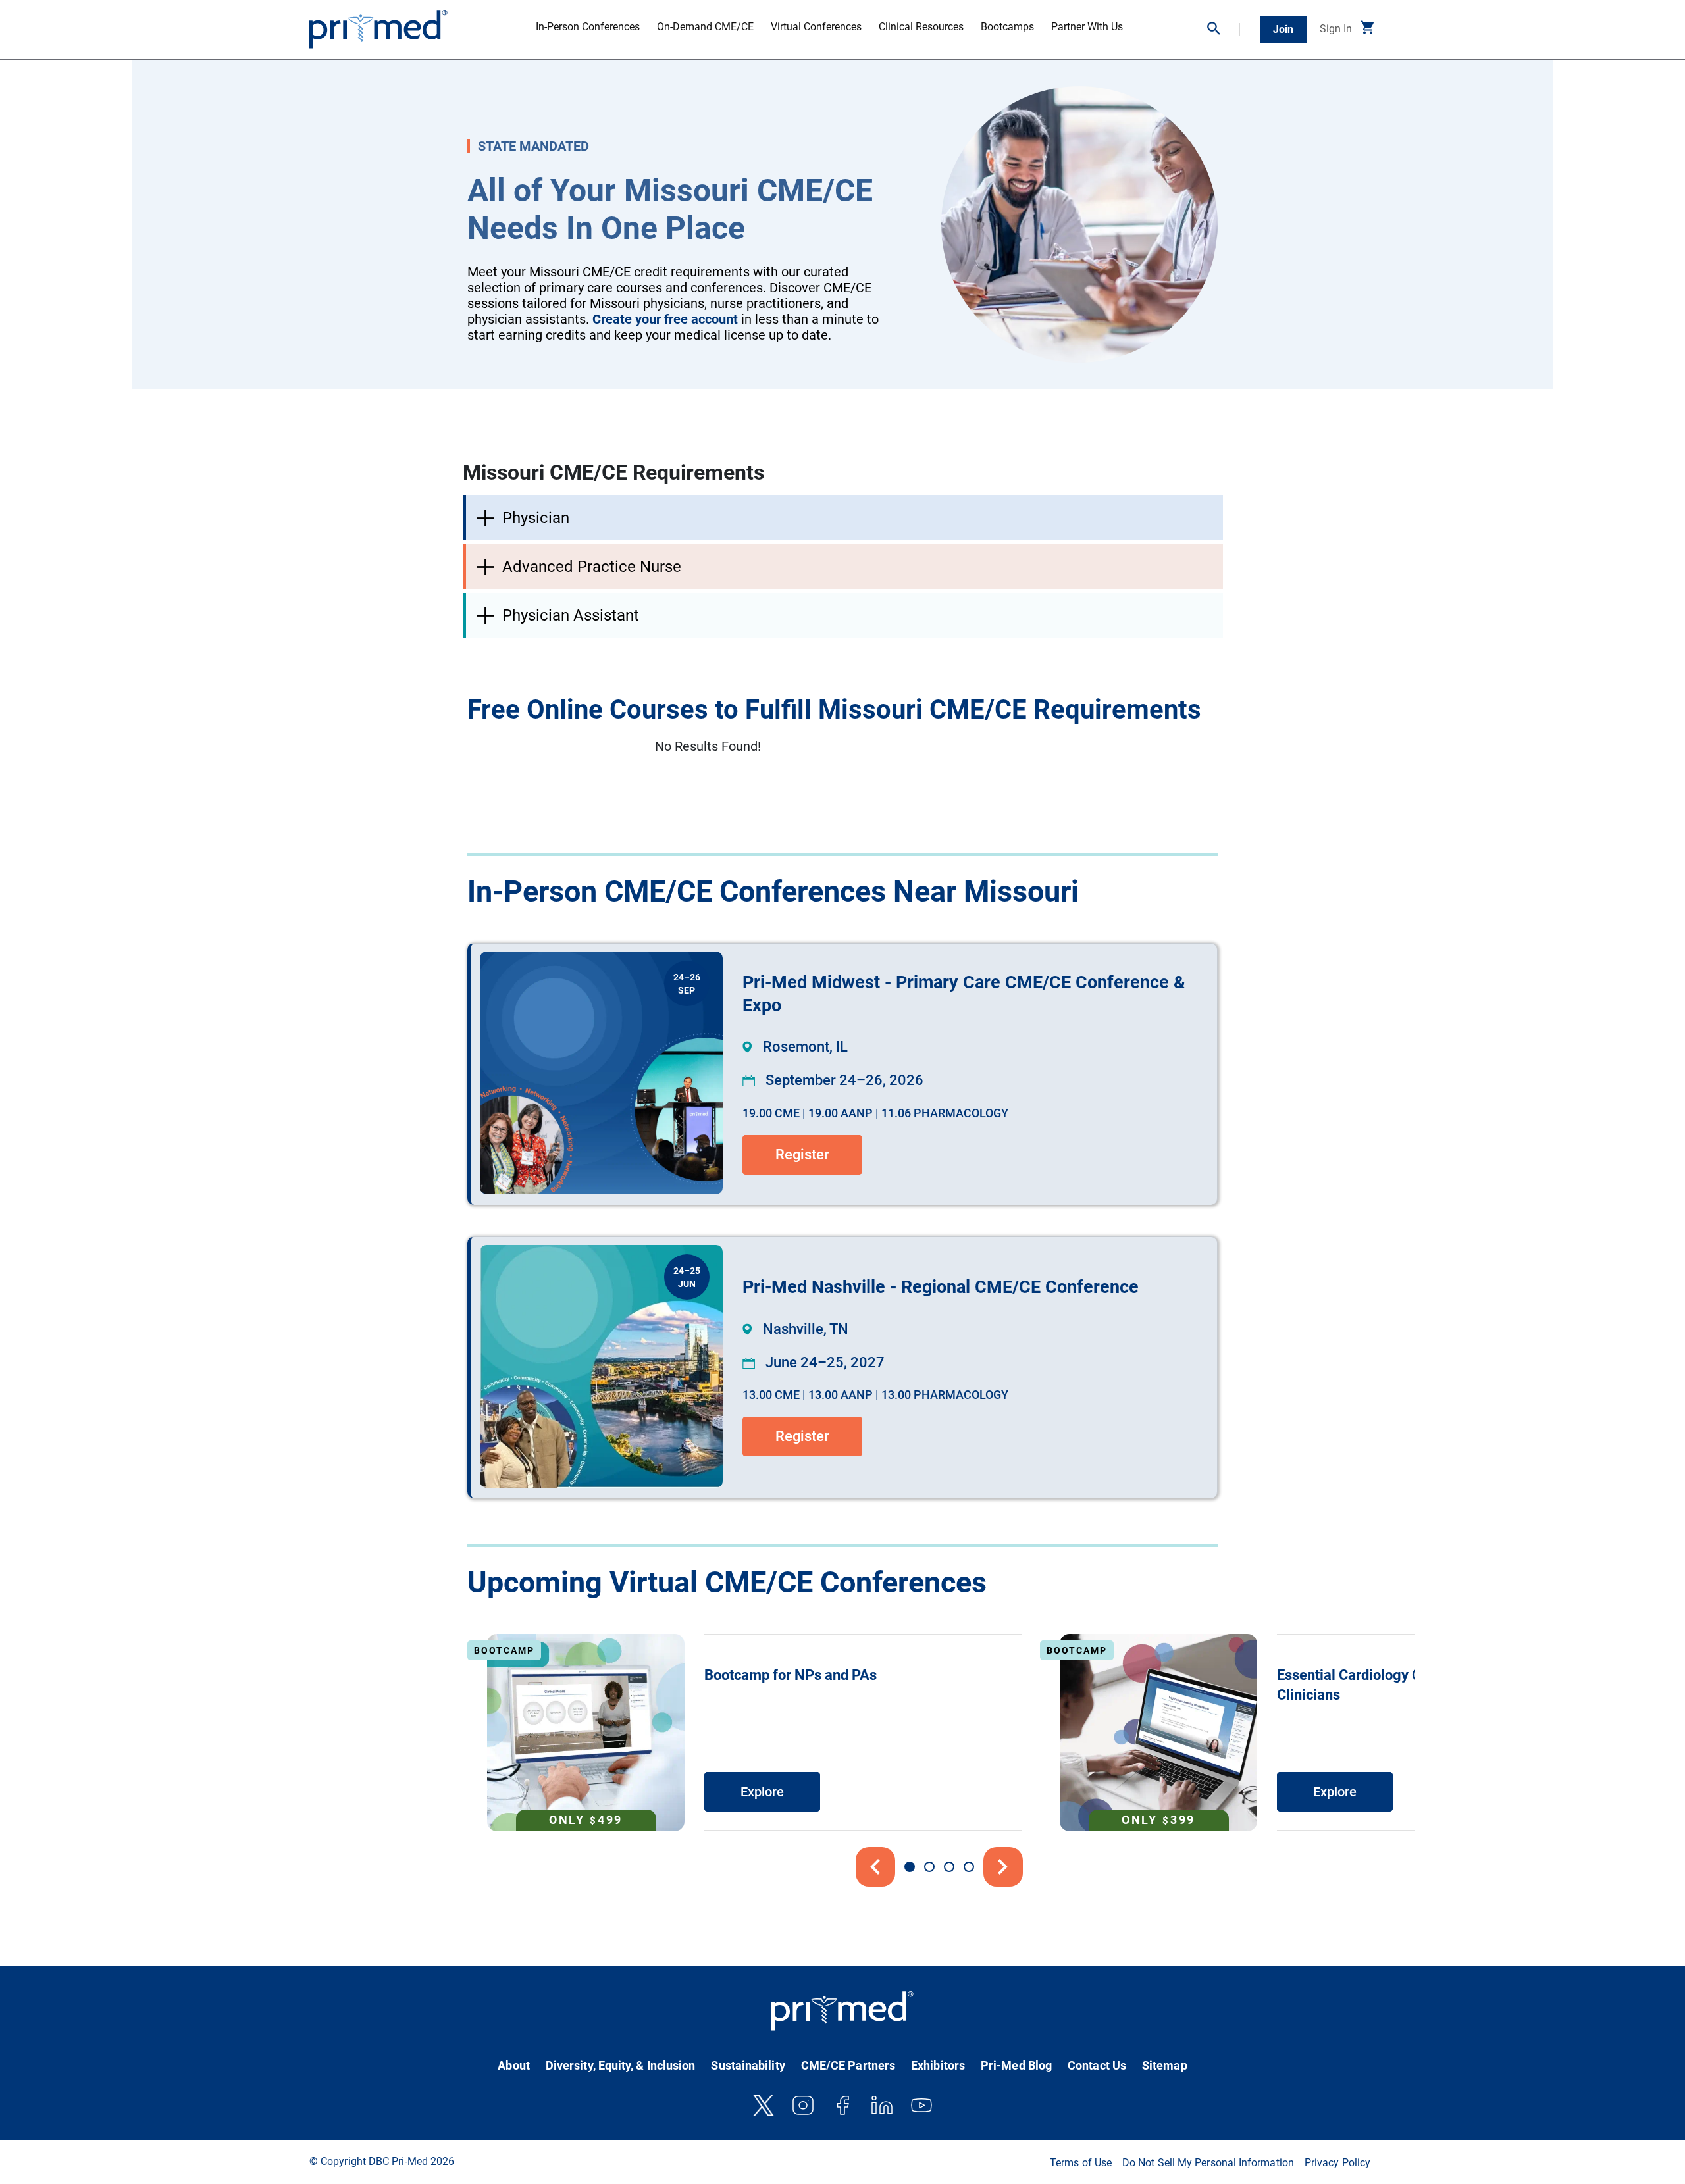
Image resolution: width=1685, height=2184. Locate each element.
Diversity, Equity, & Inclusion (621, 2065)
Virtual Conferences (816, 27)
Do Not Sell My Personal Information (1208, 2163)
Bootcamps (1007, 27)
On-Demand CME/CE (705, 27)
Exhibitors (938, 2065)
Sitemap (1165, 2065)
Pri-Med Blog (1016, 2065)
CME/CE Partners (848, 2065)
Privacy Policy (1337, 2163)
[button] (1224, 30)
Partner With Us (1087, 27)
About (513, 2065)
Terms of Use (1081, 2163)
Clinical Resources (921, 27)
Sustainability (748, 2065)
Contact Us (1097, 2065)
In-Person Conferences (588, 27)
